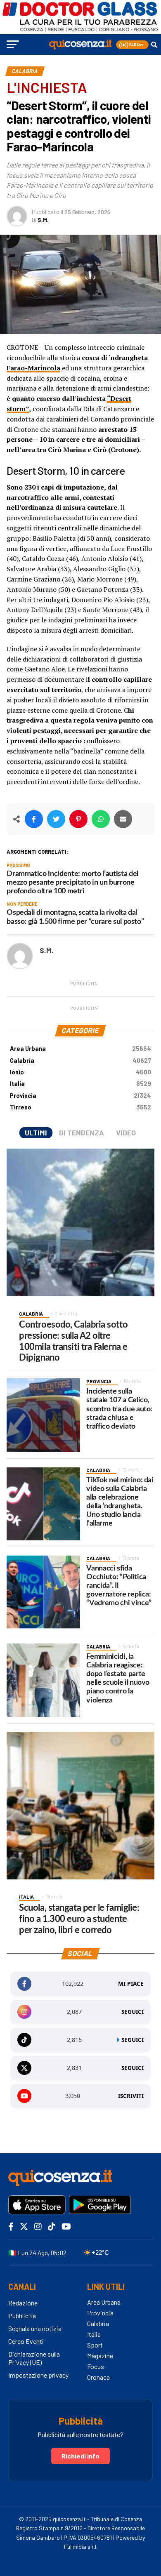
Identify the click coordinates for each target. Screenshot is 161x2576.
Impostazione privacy (38, 2375)
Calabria (80, 1061)
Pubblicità (22, 2316)
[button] (132, 45)
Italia (80, 1084)
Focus (96, 2366)
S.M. (43, 220)
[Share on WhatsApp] (101, 819)
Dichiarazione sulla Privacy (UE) (34, 2358)
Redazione (23, 2303)
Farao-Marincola (33, 368)
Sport (95, 2345)
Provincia (80, 1096)
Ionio (80, 1072)
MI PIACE (131, 1984)
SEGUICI (133, 2012)
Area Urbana (80, 1049)
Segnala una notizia (35, 2328)
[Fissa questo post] (78, 819)
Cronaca (98, 2377)
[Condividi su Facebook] (34, 819)
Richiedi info (80, 2456)
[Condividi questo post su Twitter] (56, 819)
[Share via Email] (123, 819)
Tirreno (80, 1107)
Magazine (100, 2356)
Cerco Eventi (26, 2341)
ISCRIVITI (131, 2096)
